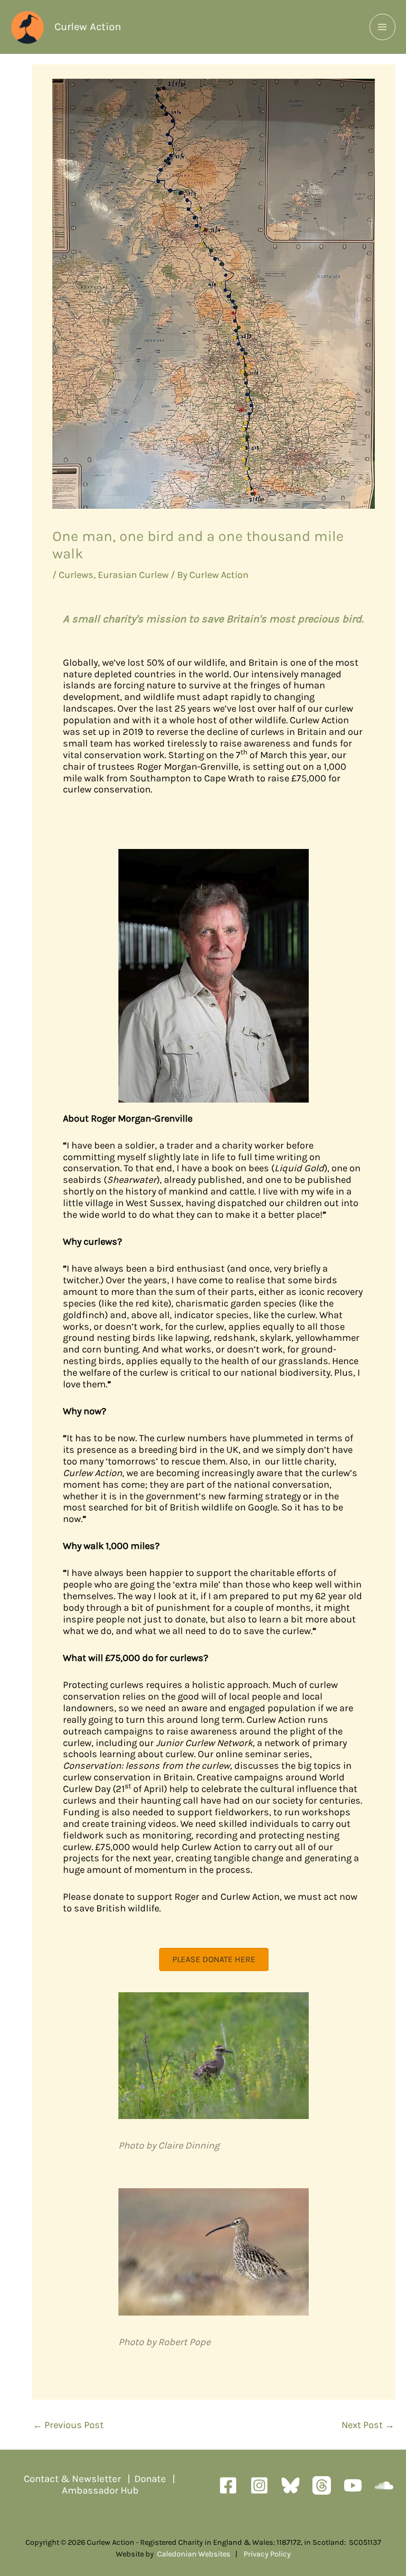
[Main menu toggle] (382, 27)
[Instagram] (259, 2485)
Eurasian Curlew (133, 575)
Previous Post (68, 2425)
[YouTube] (353, 2485)
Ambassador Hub (100, 2490)
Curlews (76, 575)
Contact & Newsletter (72, 2479)
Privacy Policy (267, 2554)
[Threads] (322, 2485)
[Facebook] (228, 2485)
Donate (150, 2479)
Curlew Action (88, 27)
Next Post (368, 2425)
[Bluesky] (290, 2485)
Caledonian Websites (194, 2554)
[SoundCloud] (384, 2485)
